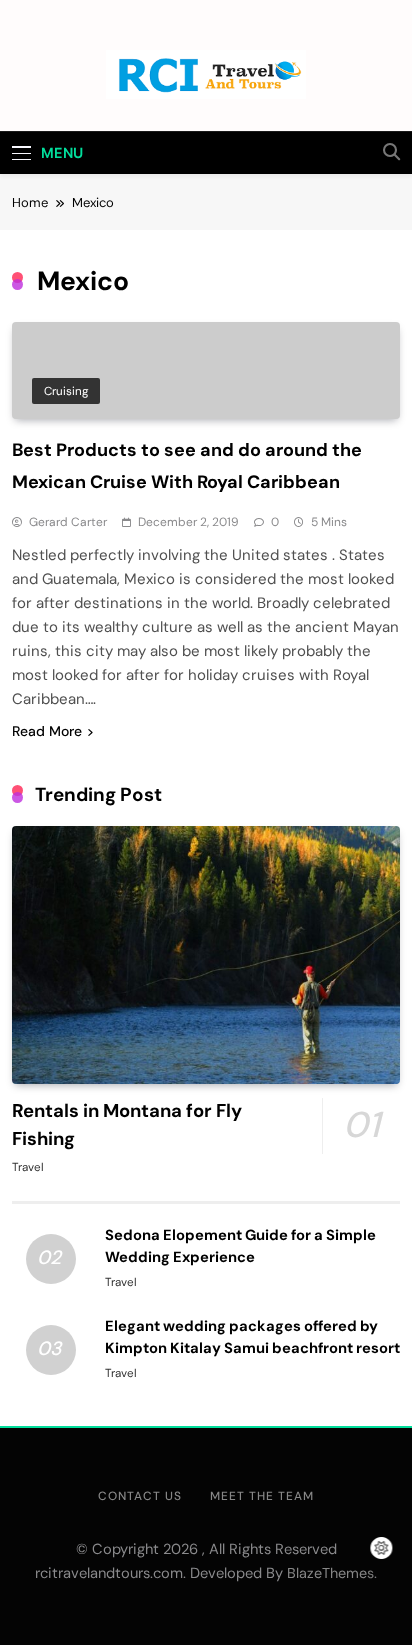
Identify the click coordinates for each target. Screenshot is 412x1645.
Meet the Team (262, 1496)
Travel (28, 1167)
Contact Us (140, 1496)
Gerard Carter (68, 522)
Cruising (66, 391)
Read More (47, 731)
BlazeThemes (330, 1573)
